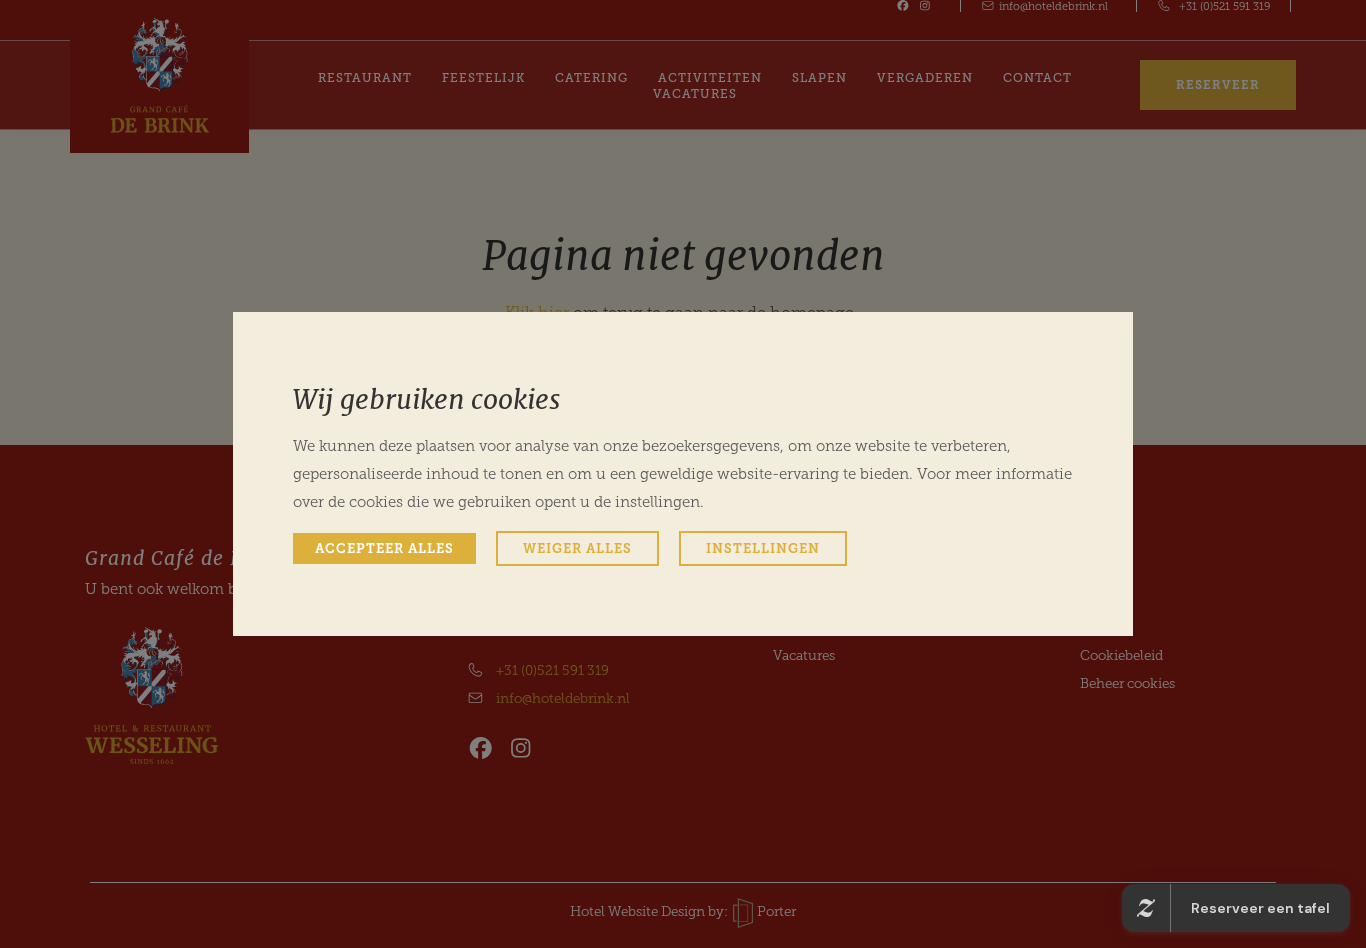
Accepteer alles (384, 548)
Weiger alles (577, 548)
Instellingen (763, 548)
